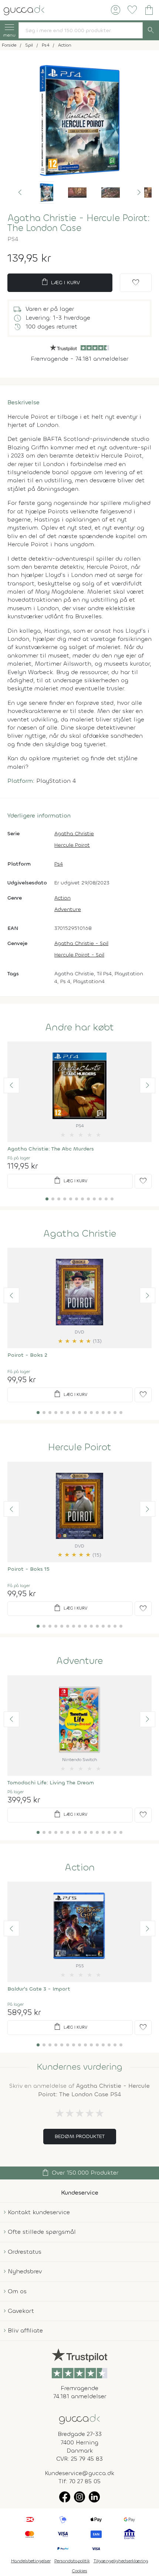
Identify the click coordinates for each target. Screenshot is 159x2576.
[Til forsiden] (24, 9)
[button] (20, 193)
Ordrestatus (25, 2252)
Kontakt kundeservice (39, 2212)
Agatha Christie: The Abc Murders (51, 1149)
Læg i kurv (60, 282)
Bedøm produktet (80, 2136)
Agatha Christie (74, 834)
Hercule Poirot (72, 845)
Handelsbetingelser (31, 2561)
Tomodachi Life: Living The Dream (51, 1783)
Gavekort (21, 2311)
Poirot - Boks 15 (28, 1569)
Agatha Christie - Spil (81, 943)
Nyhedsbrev (25, 2271)
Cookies (80, 2571)
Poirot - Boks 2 (27, 1355)
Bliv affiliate (25, 2330)
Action (62, 898)
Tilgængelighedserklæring (121, 2561)
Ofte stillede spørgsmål (42, 2232)
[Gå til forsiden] (79, 2418)
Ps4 (59, 864)
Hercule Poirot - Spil (79, 955)
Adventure (68, 909)
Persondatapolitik (72, 2561)
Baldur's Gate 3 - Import (39, 1989)
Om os (17, 2291)
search (151, 30)
